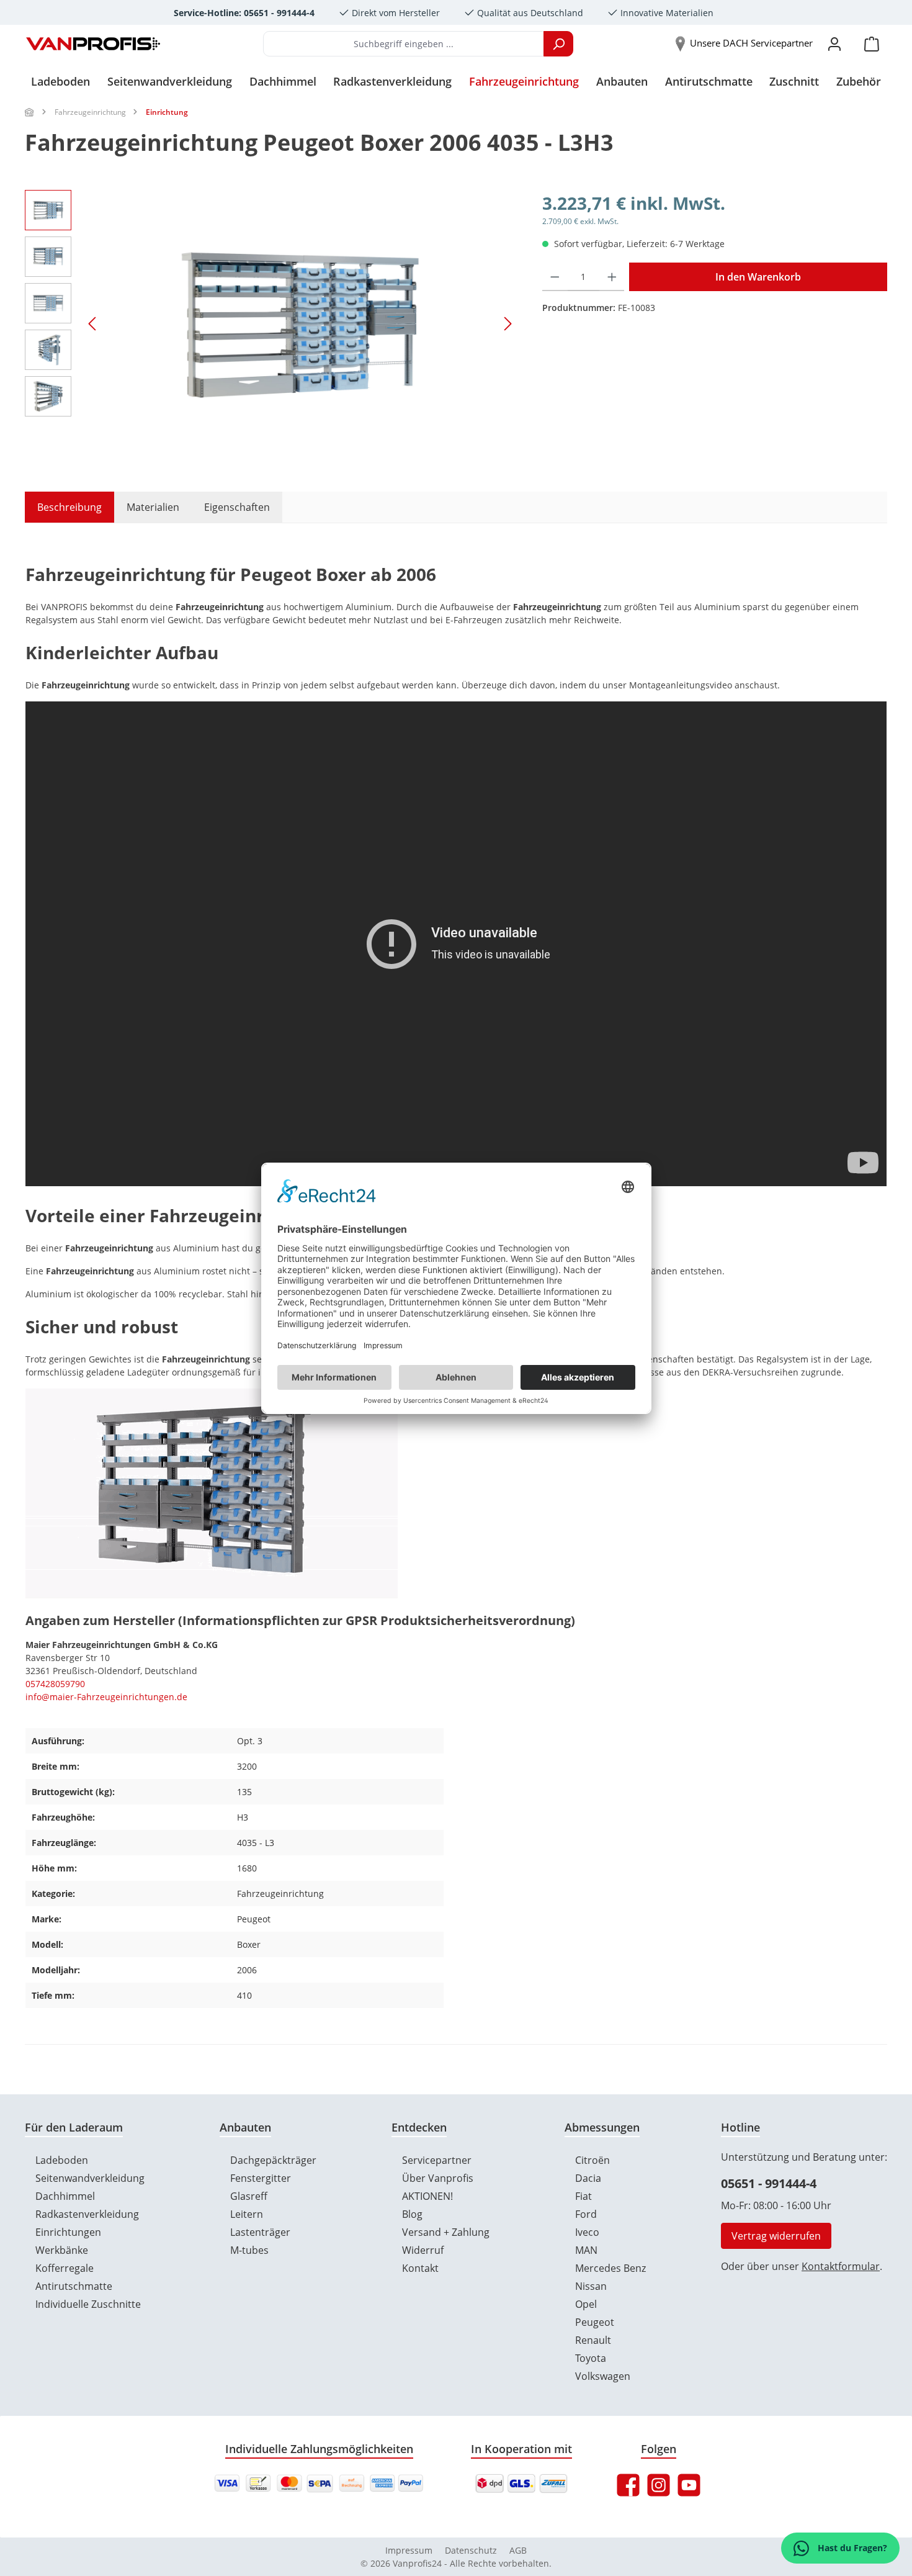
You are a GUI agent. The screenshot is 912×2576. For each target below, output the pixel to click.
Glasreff (249, 2196)
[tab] (63, 507)
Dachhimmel (65, 2196)
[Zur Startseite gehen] (93, 44)
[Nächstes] (507, 324)
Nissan (591, 2286)
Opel (586, 2304)
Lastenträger (260, 2232)
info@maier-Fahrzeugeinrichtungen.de (106, 1697)
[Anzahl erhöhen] (612, 277)
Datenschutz (471, 2550)
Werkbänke (62, 2250)
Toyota (591, 2358)
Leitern (247, 2214)
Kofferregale (65, 2268)
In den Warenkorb (758, 277)
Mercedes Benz (610, 2268)
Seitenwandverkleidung (90, 2178)
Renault (593, 2340)
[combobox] (404, 44)
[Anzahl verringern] (555, 277)
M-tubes (249, 2250)
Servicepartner (437, 2160)
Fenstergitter (261, 2178)
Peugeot (595, 2322)
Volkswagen (603, 2376)
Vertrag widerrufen (776, 2236)
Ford (586, 2214)
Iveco (587, 2232)
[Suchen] (558, 44)
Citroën (592, 2160)
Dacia (588, 2178)
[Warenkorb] (872, 44)
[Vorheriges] (93, 324)
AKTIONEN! (427, 2196)
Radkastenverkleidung (87, 2214)
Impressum (409, 2550)
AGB (518, 2550)
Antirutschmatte (74, 2286)
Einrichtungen (68, 2232)
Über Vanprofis (438, 2178)
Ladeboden (62, 2160)
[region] (271, 323)
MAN (586, 2250)
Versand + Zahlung (446, 2232)
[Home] (30, 112)
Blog (412, 2214)
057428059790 (55, 1684)
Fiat (583, 2196)
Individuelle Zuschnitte (88, 2304)
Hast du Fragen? (851, 2548)
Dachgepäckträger (273, 2160)
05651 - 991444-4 (769, 2183)
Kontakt (420, 2268)
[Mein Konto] (834, 44)
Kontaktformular (841, 2266)
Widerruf (423, 2250)
